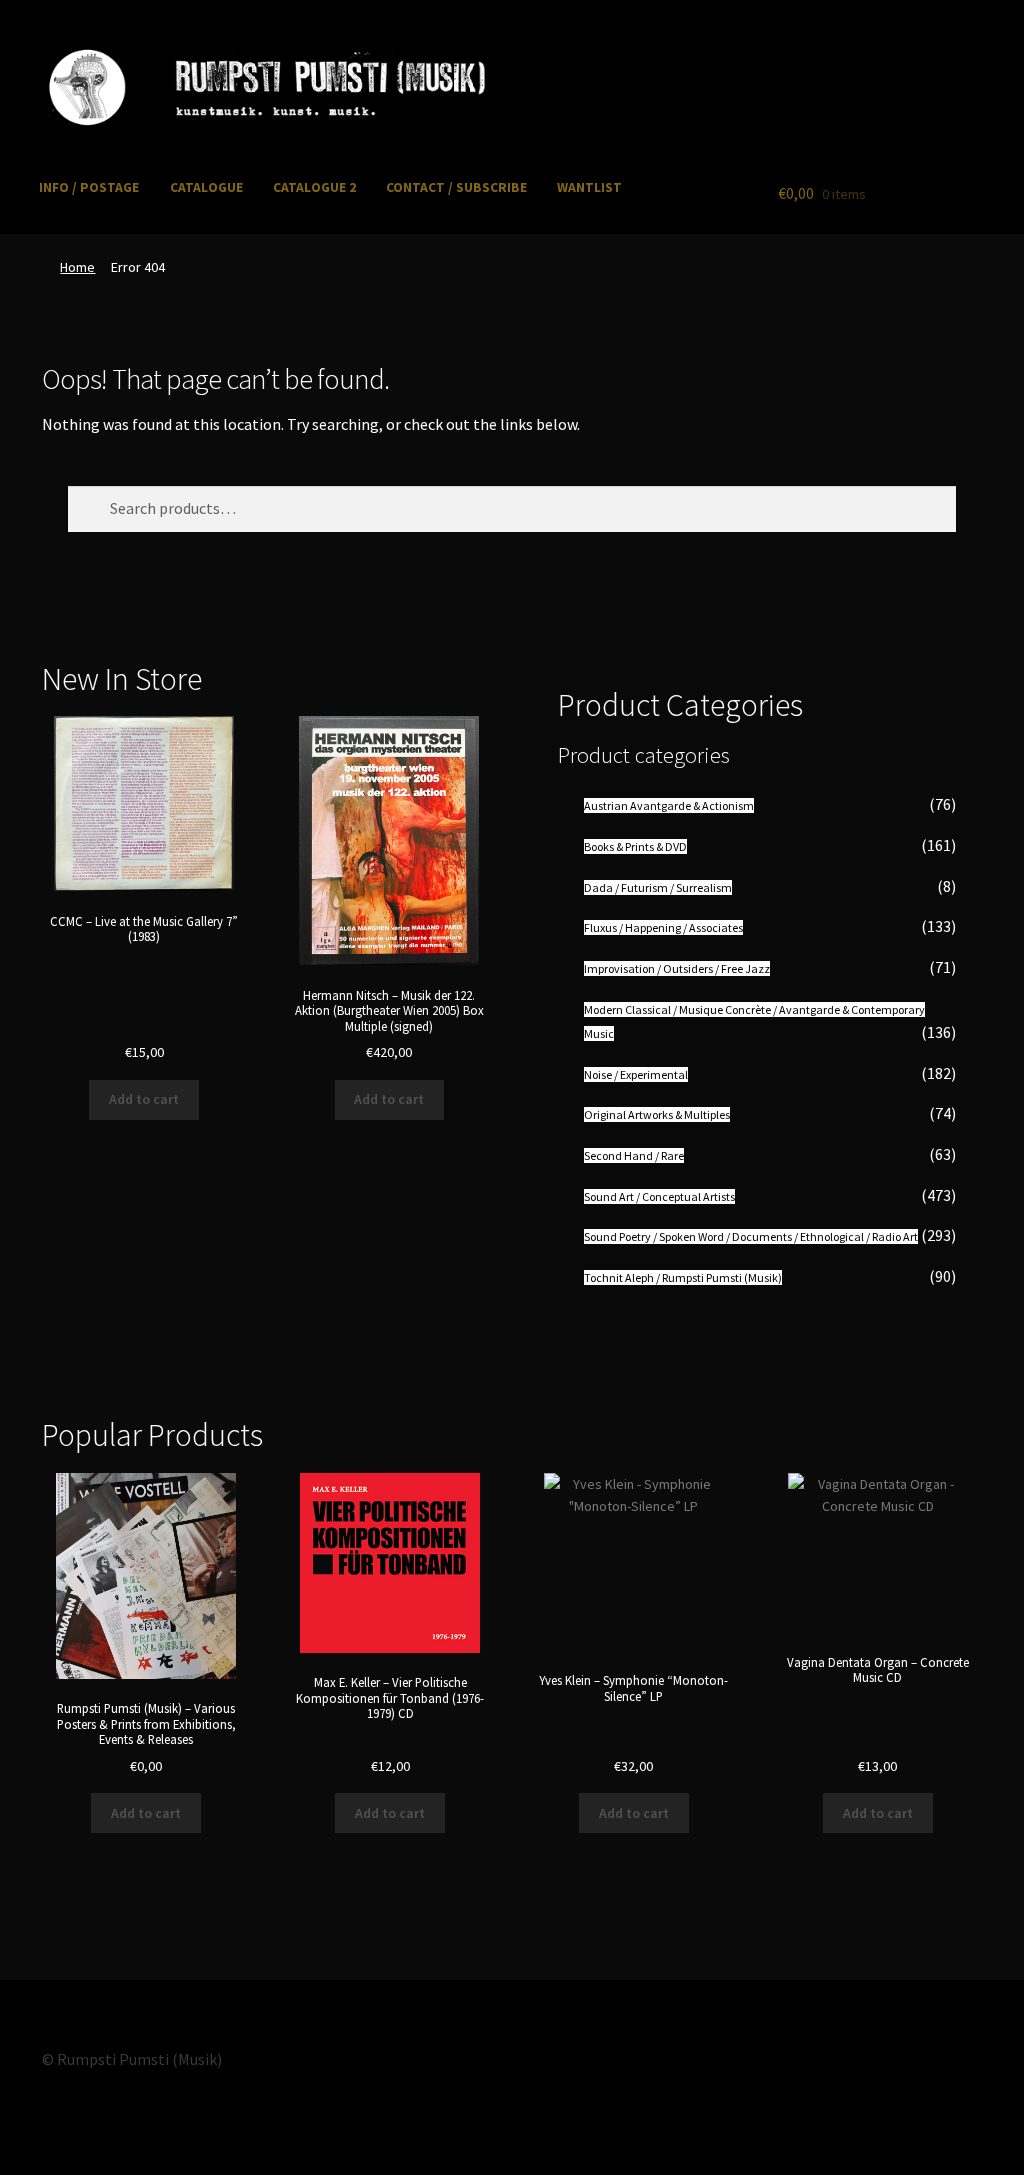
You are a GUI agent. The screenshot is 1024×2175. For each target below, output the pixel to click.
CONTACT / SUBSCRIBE (456, 187)
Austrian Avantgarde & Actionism (669, 805)
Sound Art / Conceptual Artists (659, 1196)
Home (77, 267)
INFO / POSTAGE (89, 187)
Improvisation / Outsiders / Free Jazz (677, 968)
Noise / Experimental (636, 1074)
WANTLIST (589, 187)
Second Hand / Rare (634, 1155)
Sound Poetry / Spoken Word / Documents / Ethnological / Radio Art (751, 1236)
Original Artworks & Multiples (657, 1114)
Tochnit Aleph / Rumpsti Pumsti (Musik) (683, 1277)
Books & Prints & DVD (635, 846)
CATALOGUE (206, 187)
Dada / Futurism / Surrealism (658, 887)
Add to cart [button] (144, 1099)
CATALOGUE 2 (314, 187)
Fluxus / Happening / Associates (663, 927)
